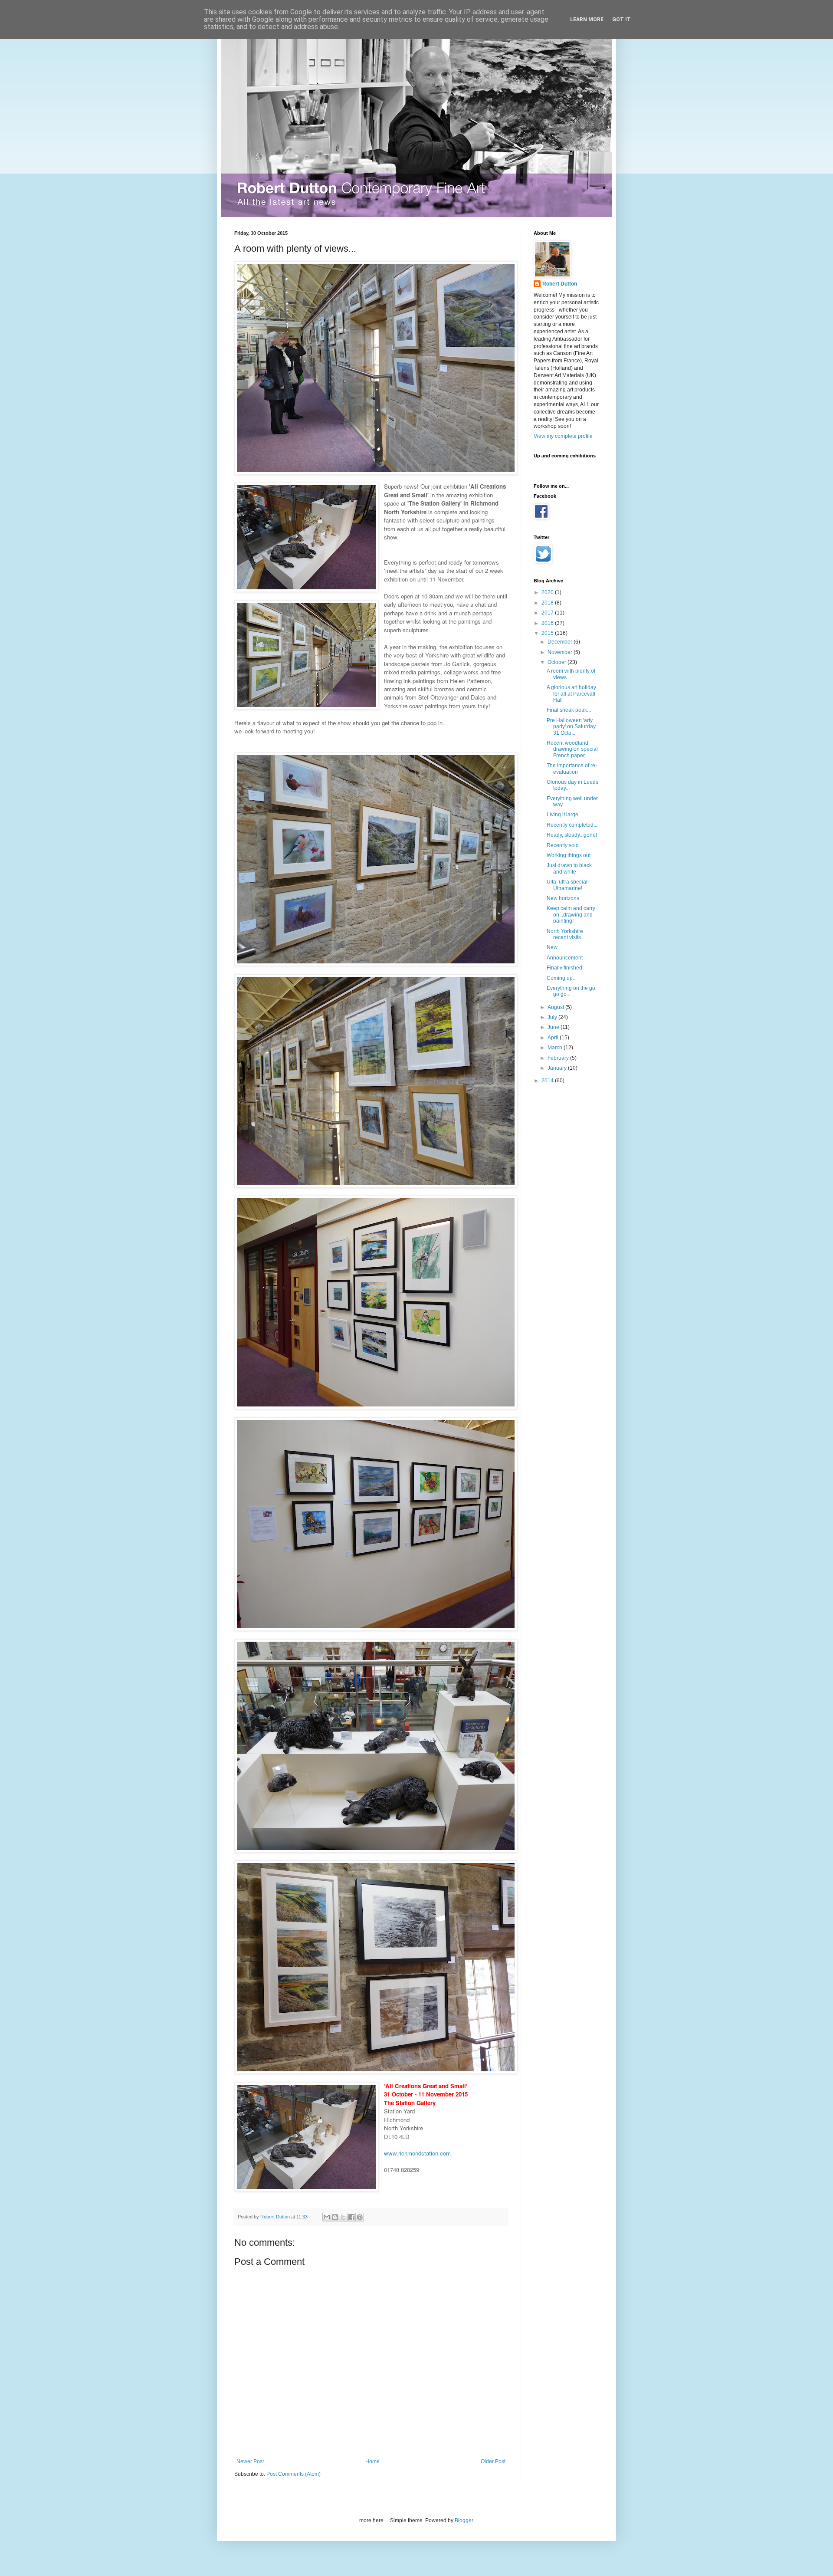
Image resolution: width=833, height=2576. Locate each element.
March (556, 1048)
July (553, 1017)
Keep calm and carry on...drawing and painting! (571, 915)
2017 (548, 613)
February (559, 1058)
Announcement (565, 958)
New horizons (563, 898)
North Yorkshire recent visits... (566, 934)
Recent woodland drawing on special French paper (572, 749)
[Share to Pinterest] (360, 2217)
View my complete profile (563, 436)
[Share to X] (343, 2217)
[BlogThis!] (335, 2217)
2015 (548, 633)
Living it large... (564, 815)
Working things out (569, 855)
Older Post (493, 2461)
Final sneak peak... (569, 710)
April (554, 1038)
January (558, 1068)
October (558, 662)
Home (372, 2461)
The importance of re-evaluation (572, 769)
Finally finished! (565, 968)
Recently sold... (565, 845)
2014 (548, 1081)
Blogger (464, 2520)
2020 (548, 592)
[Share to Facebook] (351, 2217)
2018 (548, 603)
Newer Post (250, 2461)
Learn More (587, 20)
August (556, 1007)
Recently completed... (572, 825)
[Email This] (327, 2217)
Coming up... (562, 978)
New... (554, 947)
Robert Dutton (560, 284)
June (554, 1027)
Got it (621, 20)
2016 (548, 623)
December (561, 642)
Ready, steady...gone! (572, 835)
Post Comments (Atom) (294, 2474)
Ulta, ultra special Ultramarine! (567, 885)
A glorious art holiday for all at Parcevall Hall (571, 694)
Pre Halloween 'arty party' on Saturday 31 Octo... (571, 727)
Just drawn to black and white (569, 868)
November (561, 652)
